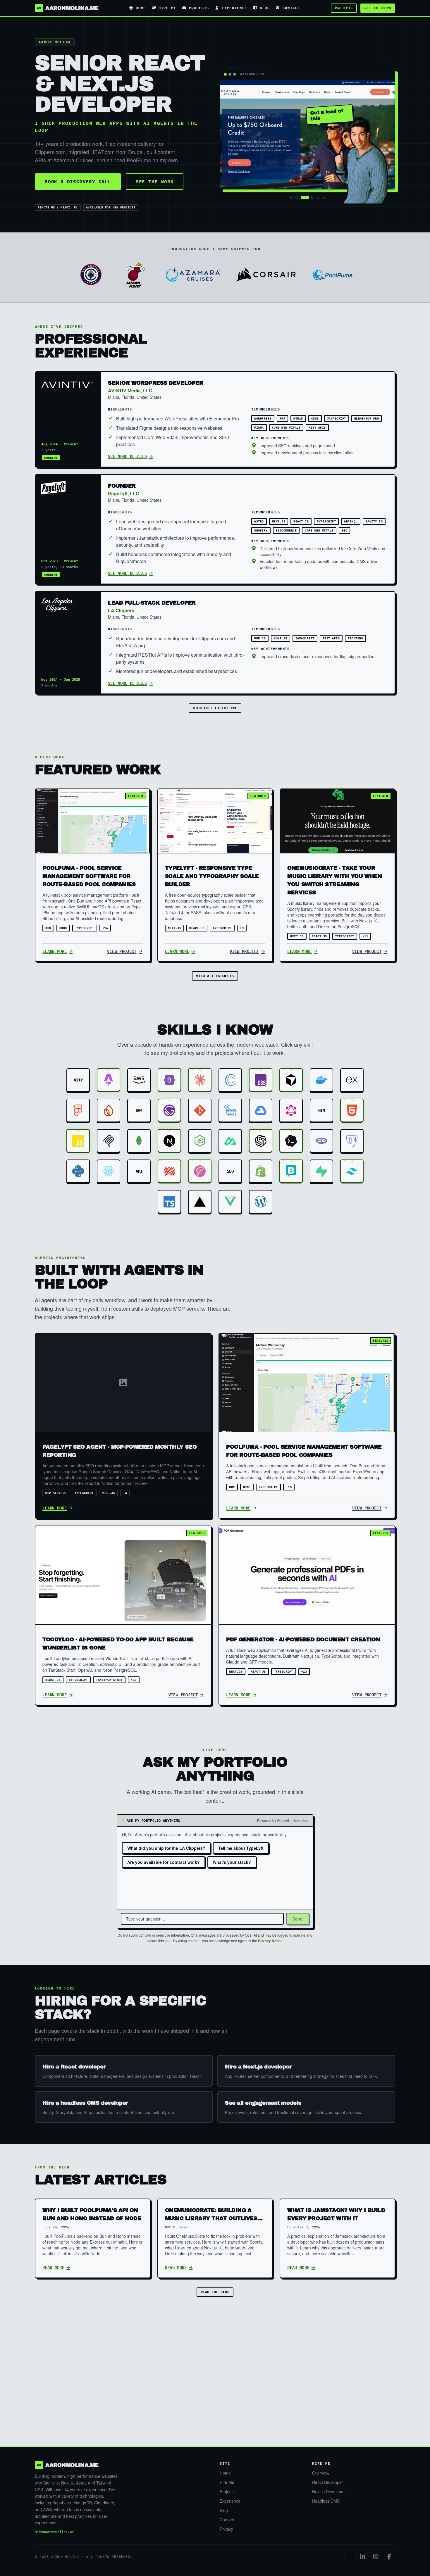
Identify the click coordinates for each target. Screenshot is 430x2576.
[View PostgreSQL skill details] (352, 1141)
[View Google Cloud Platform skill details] (261, 1110)
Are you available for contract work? (164, 1862)
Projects (199, 8)
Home (141, 8)
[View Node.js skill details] (200, 1141)
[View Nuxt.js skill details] (230, 1141)
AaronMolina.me (68, 8)
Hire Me (167, 8)
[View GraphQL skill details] (291, 1110)
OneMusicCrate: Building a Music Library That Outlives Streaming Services (211, 2218)
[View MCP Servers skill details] (109, 1141)
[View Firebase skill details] (109, 1110)
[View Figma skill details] (78, 1110)
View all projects (215, 976)
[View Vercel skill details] (200, 1202)
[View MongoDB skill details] (139, 1141)
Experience (234, 8)
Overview (321, 2473)
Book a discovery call (78, 182)
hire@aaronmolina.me (54, 2532)
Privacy (226, 2529)
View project (122, 951)
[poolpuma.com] (318, 197)
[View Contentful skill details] (230, 1080)
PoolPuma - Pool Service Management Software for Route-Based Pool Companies (89, 876)
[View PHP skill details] (321, 1141)
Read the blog (215, 2292)
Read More (53, 2268)
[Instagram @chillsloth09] (376, 2557)
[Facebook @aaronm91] (389, 2557)
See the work (155, 182)
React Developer (328, 2482)
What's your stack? (232, 1862)
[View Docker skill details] (321, 1080)
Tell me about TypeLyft (241, 1848)
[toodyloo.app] (323, 197)
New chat (300, 1821)
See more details (128, 456)
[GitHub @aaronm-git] (350, 2557)
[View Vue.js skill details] (230, 1202)
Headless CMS (326, 2501)
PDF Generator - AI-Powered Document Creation (303, 1640)
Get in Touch (378, 8)
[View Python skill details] (78, 1171)
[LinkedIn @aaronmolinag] (363, 2557)
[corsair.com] (310, 197)
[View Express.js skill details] (352, 1080)
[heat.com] (297, 197)
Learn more (55, 951)
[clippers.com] (292, 197)
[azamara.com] (302, 197)
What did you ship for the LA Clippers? (166, 1848)
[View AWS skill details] (139, 1080)
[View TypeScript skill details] (169, 1202)
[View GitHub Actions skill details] (230, 1110)
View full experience (215, 708)
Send (298, 1919)
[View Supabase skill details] (321, 1171)
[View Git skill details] (200, 1110)
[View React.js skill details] (109, 1171)
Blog (265, 8)
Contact (291, 8)
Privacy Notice (270, 1941)
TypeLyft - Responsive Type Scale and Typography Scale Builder (212, 876)
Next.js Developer (328, 2492)
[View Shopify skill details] (261, 1171)
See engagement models (260, 2426)
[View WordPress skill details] (261, 1202)
